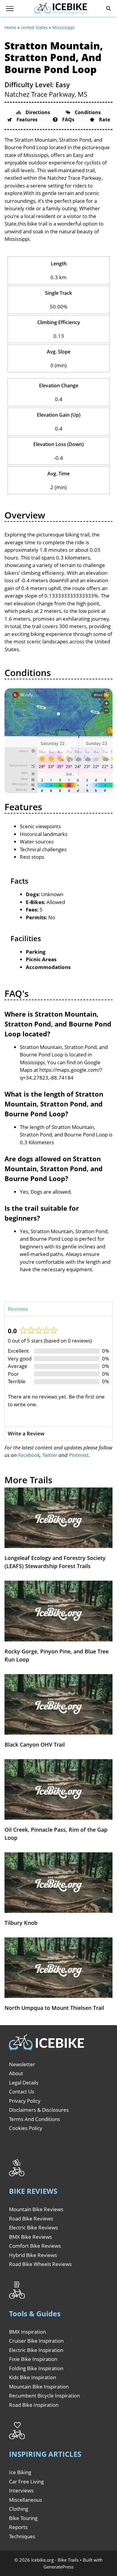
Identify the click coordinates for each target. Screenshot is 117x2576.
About (16, 2073)
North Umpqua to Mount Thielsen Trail (54, 2008)
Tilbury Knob (21, 1923)
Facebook (29, 1455)
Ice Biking (20, 2472)
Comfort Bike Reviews (35, 2246)
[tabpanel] (58, 1371)
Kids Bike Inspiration (33, 2377)
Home (10, 27)
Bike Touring (23, 2518)
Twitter (50, 1455)
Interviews (21, 2490)
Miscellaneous (25, 2500)
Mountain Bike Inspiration (39, 2387)
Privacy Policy (25, 2101)
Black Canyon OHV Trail (35, 1744)
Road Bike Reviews (31, 2219)
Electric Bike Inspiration (36, 2350)
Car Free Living (26, 2481)
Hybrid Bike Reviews (33, 2255)
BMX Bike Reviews (30, 2237)
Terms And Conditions (34, 2119)
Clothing (19, 2509)
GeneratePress (58, 2567)
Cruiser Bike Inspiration (36, 2341)
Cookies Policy (26, 2128)
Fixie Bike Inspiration (33, 2359)
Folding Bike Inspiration (36, 2368)
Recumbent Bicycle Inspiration (44, 2396)
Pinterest (79, 1455)
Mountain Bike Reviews (36, 2209)
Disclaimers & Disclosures (39, 2110)
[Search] (109, 9)
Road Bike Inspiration (34, 2405)
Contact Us (22, 2092)
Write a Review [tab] (26, 1433)
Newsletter (22, 2064)
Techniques (22, 2536)
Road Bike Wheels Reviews (40, 2264)
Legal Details (24, 2083)
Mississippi (63, 27)
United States (34, 27)
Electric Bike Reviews (33, 2227)
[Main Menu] (10, 9)
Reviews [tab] (18, 1309)
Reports (18, 2527)
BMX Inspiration (27, 2332)
